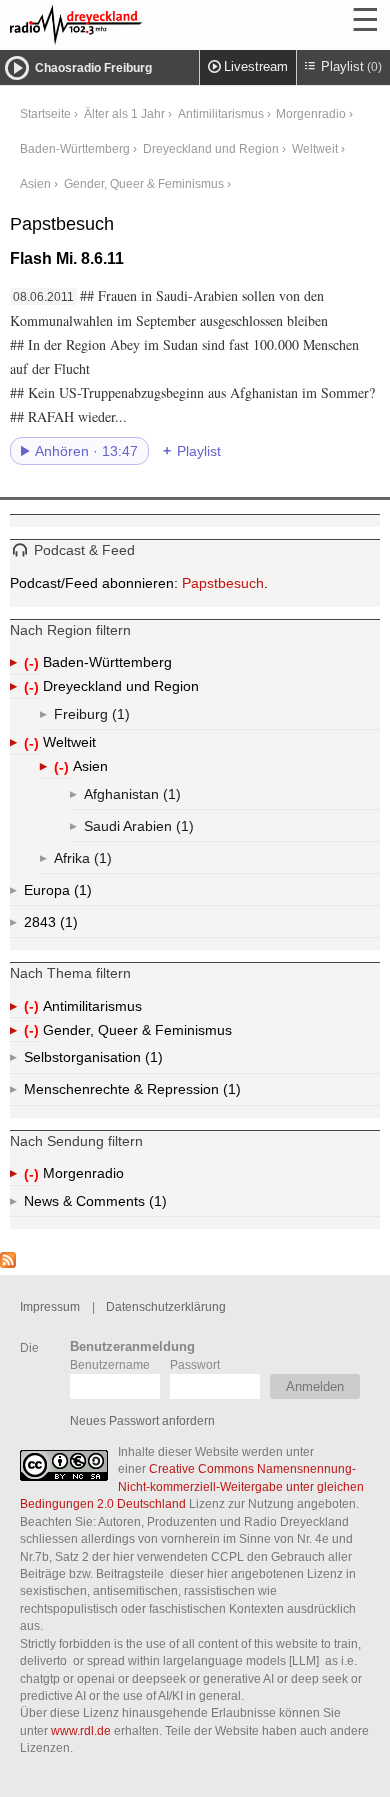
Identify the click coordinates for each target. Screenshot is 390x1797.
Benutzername (110, 1364)
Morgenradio (311, 113)
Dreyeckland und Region (211, 148)
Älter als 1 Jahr (124, 113)
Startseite (45, 113)
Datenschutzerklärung (166, 1306)
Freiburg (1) (119, 718)
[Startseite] (130, 25)
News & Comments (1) (130, 1205)
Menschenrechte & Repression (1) (185, 1093)
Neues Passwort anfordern (142, 1420)
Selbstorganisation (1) (152, 1061)
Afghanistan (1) (170, 798)
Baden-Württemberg (75, 148)
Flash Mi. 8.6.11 (67, 258)
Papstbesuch (223, 583)
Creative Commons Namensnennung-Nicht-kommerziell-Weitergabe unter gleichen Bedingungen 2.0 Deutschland (192, 1486)
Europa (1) (81, 894)
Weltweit (315, 148)
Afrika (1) (101, 862)
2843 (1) (68, 926)
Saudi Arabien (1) (163, 830)
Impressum (50, 1306)
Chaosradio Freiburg (93, 68)
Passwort (195, 1364)
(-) (33, 664)
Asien (35, 183)
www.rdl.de (81, 1730)
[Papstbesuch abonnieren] (8, 1263)
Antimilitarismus (221, 113)
